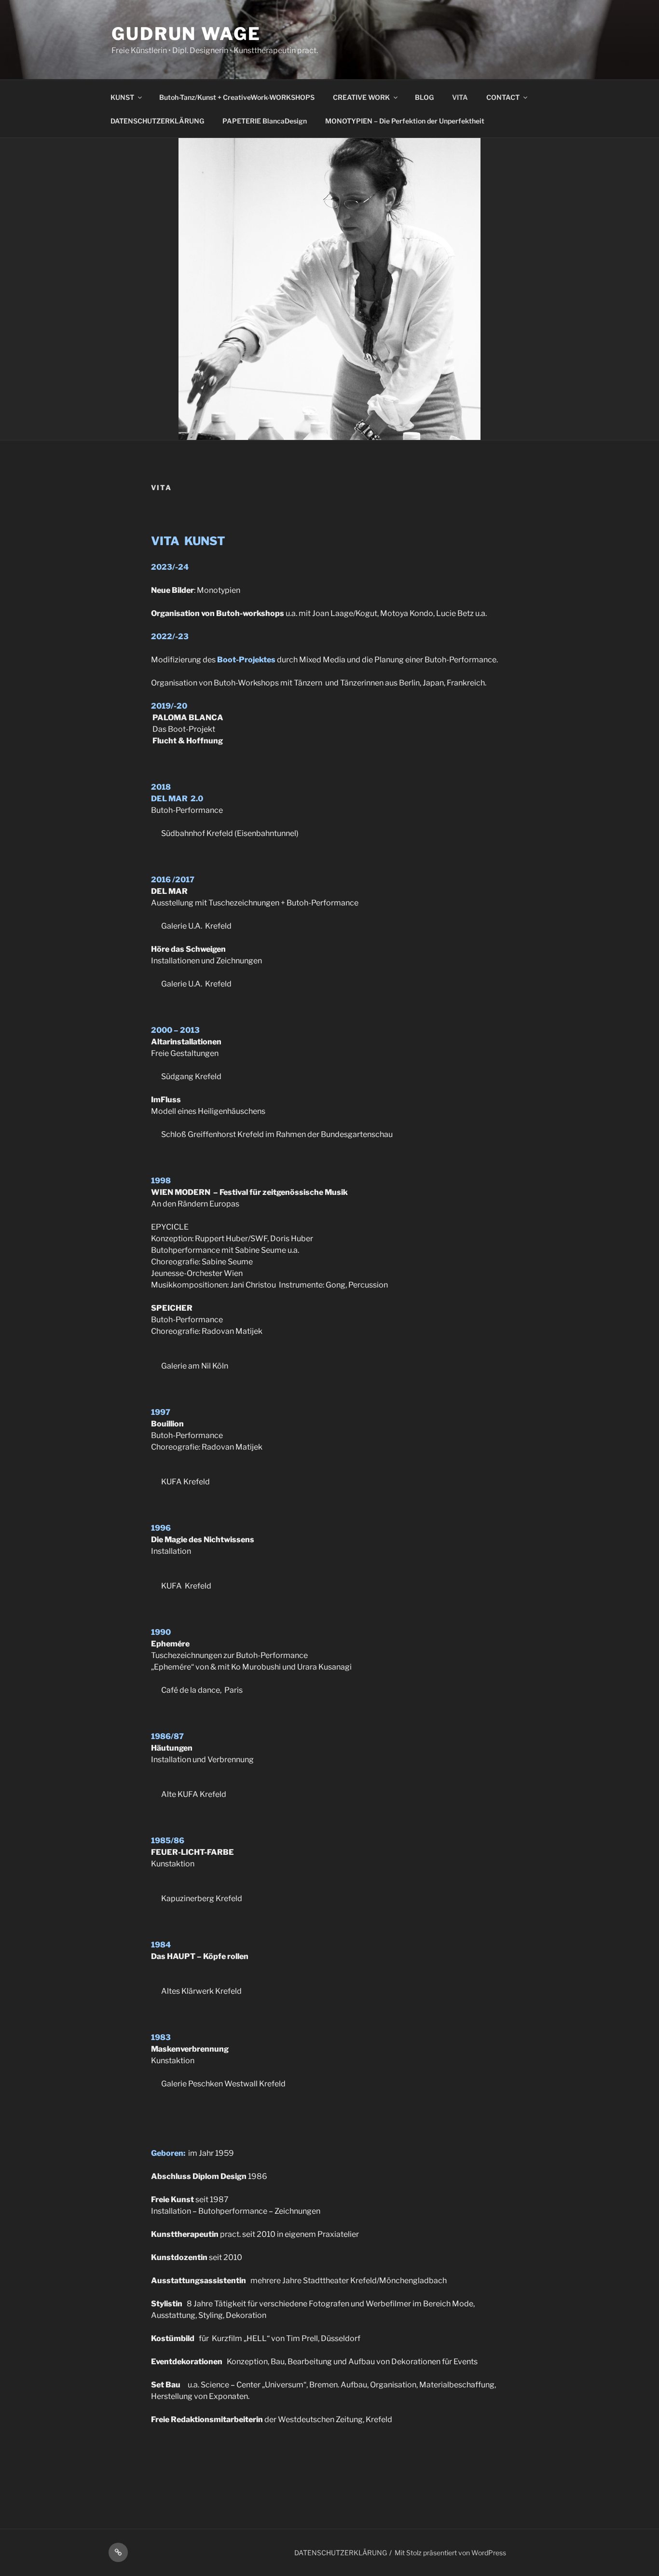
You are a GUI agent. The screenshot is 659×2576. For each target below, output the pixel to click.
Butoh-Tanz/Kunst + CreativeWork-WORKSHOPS (237, 97)
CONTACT (503, 97)
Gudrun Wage (186, 34)
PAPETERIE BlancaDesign (265, 121)
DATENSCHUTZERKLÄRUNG (157, 121)
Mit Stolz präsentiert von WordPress (450, 2553)
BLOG (424, 97)
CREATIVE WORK (361, 97)
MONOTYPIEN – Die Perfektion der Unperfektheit (405, 121)
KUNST (122, 97)
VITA (460, 97)
